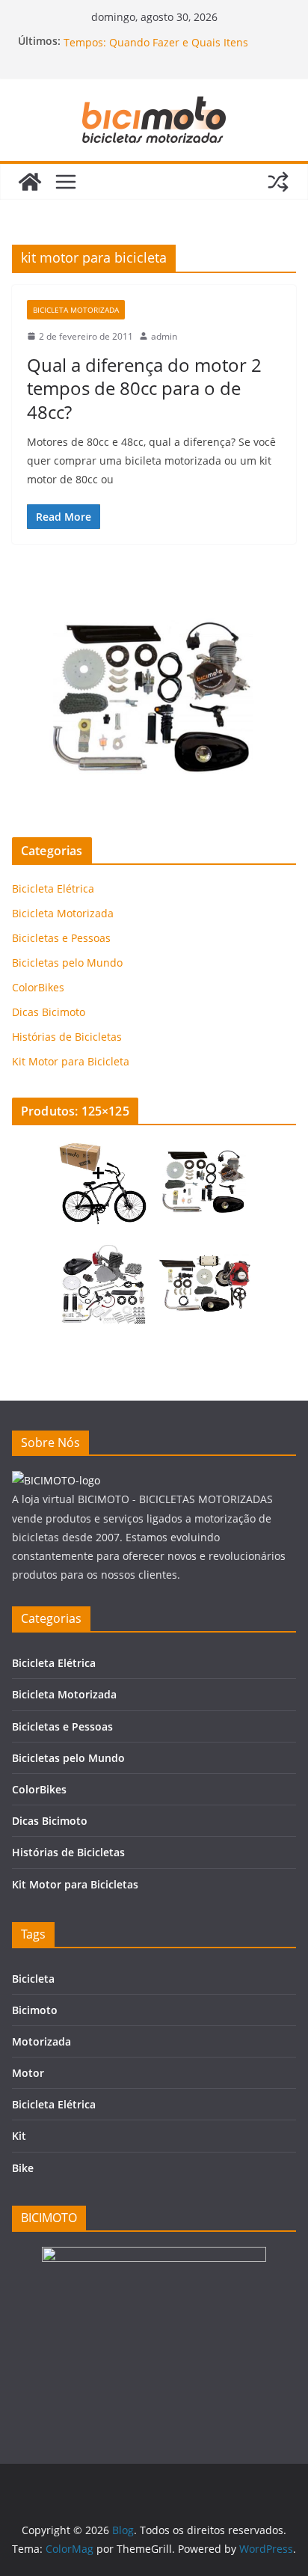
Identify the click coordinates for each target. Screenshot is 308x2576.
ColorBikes (38, 987)
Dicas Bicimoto (49, 1012)
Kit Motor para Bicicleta (71, 1061)
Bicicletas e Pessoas (61, 938)
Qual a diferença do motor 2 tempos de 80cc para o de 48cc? (144, 388)
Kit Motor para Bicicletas (75, 1884)
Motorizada (41, 2041)
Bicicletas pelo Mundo (67, 963)
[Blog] (30, 182)
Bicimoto (35, 2010)
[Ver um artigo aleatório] (278, 182)
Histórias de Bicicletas (67, 1037)
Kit (19, 2136)
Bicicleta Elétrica (53, 888)
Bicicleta (33, 1979)
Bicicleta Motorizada (76, 310)
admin (164, 336)
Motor (28, 2073)
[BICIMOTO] (56, 1480)
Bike (23, 2168)
